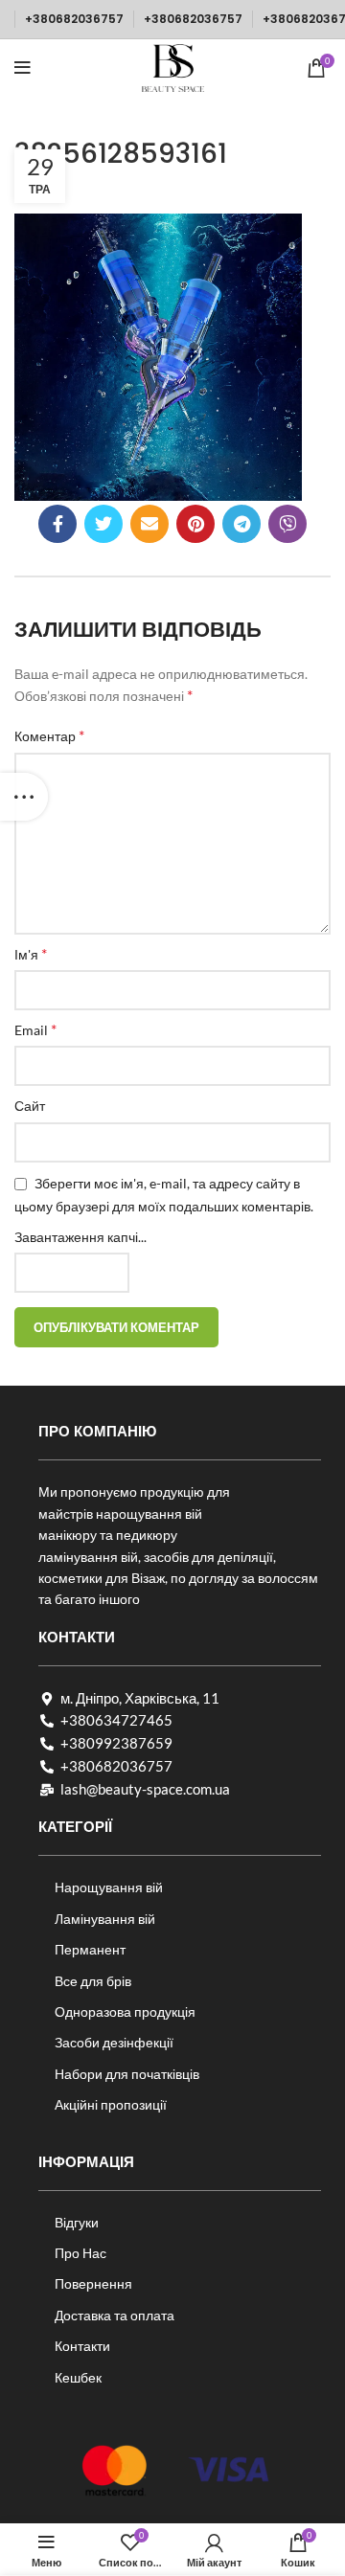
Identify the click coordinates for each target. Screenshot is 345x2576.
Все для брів (93, 1981)
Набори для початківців (127, 2074)
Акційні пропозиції (111, 2104)
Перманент (90, 1949)
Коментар (49, 735)
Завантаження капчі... (80, 1237)
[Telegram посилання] (241, 524)
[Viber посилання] (287, 524)
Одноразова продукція (125, 2011)
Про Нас (80, 2253)
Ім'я (31, 953)
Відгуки (77, 2222)
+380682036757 (74, 19)
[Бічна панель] (24, 797)
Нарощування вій (109, 1887)
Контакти (82, 2346)
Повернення (93, 2283)
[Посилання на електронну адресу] (149, 524)
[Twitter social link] (103, 524)
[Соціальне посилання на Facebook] (57, 524)
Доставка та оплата (115, 2315)
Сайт (30, 1106)
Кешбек (78, 2377)
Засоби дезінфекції (114, 2042)
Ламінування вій (105, 1919)
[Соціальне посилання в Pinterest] (195, 524)
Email (35, 1029)
